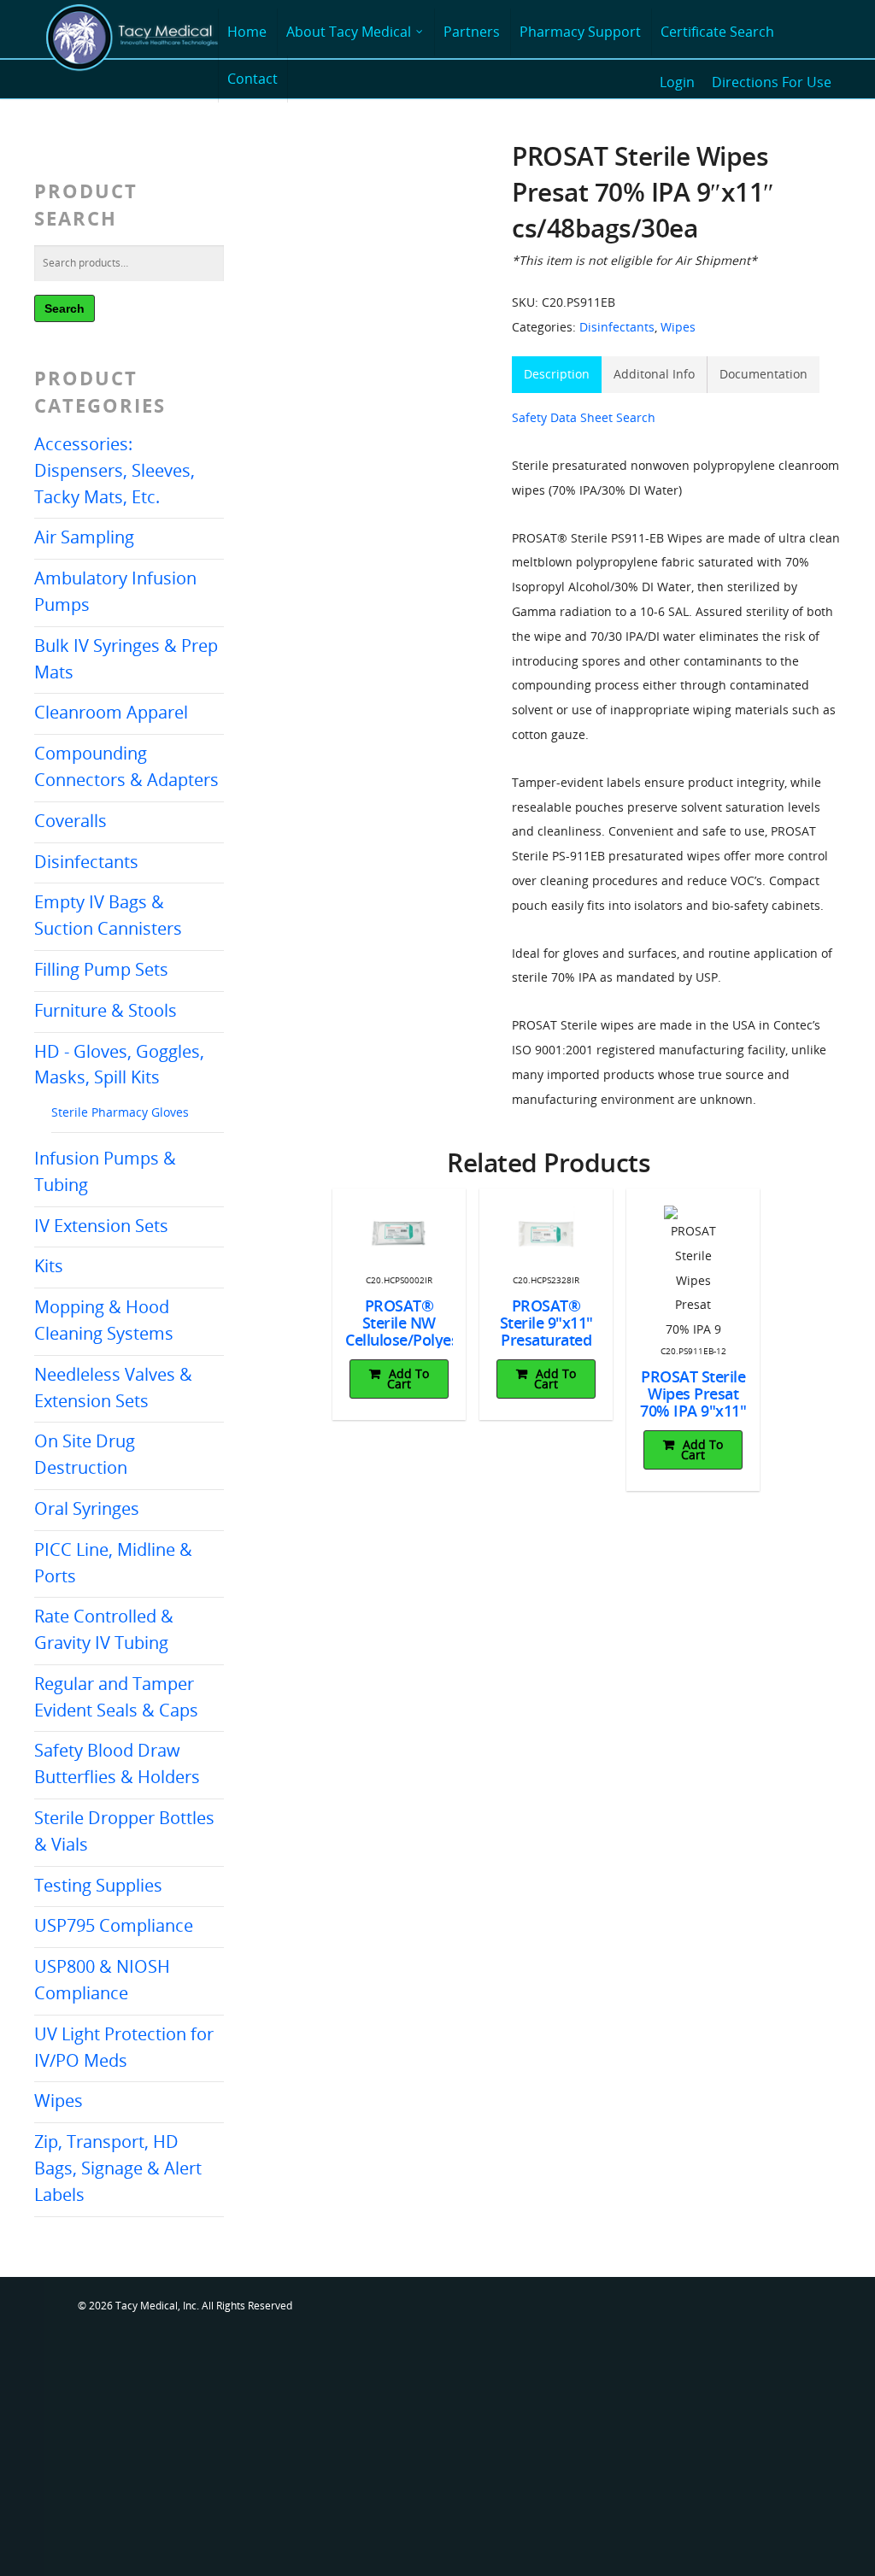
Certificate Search (717, 32)
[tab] (557, 375)
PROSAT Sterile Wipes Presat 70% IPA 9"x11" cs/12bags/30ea (693, 1402)
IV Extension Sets (101, 1226)
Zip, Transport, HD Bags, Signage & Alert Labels (118, 2168)
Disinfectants (86, 862)
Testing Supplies (98, 1885)
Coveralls (70, 821)
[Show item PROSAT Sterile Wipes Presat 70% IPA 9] (693, 1274)
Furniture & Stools (106, 1010)
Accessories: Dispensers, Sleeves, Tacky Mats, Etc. (115, 470)
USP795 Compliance (114, 1925)
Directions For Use (772, 82)
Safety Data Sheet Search (584, 417)
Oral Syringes (87, 1508)
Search (65, 308)
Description (557, 374)
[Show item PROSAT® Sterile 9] (546, 1235)
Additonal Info (654, 374)
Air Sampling (84, 537)
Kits (49, 1266)
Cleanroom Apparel (111, 712)
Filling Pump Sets (101, 969)
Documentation (763, 374)
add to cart (408, 1379)
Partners (472, 32)
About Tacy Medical (349, 32)
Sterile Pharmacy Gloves (120, 1112)
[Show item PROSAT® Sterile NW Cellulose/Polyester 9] (399, 1235)
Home (247, 32)
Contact (253, 79)
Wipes (59, 2101)
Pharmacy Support (580, 32)
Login (677, 82)
